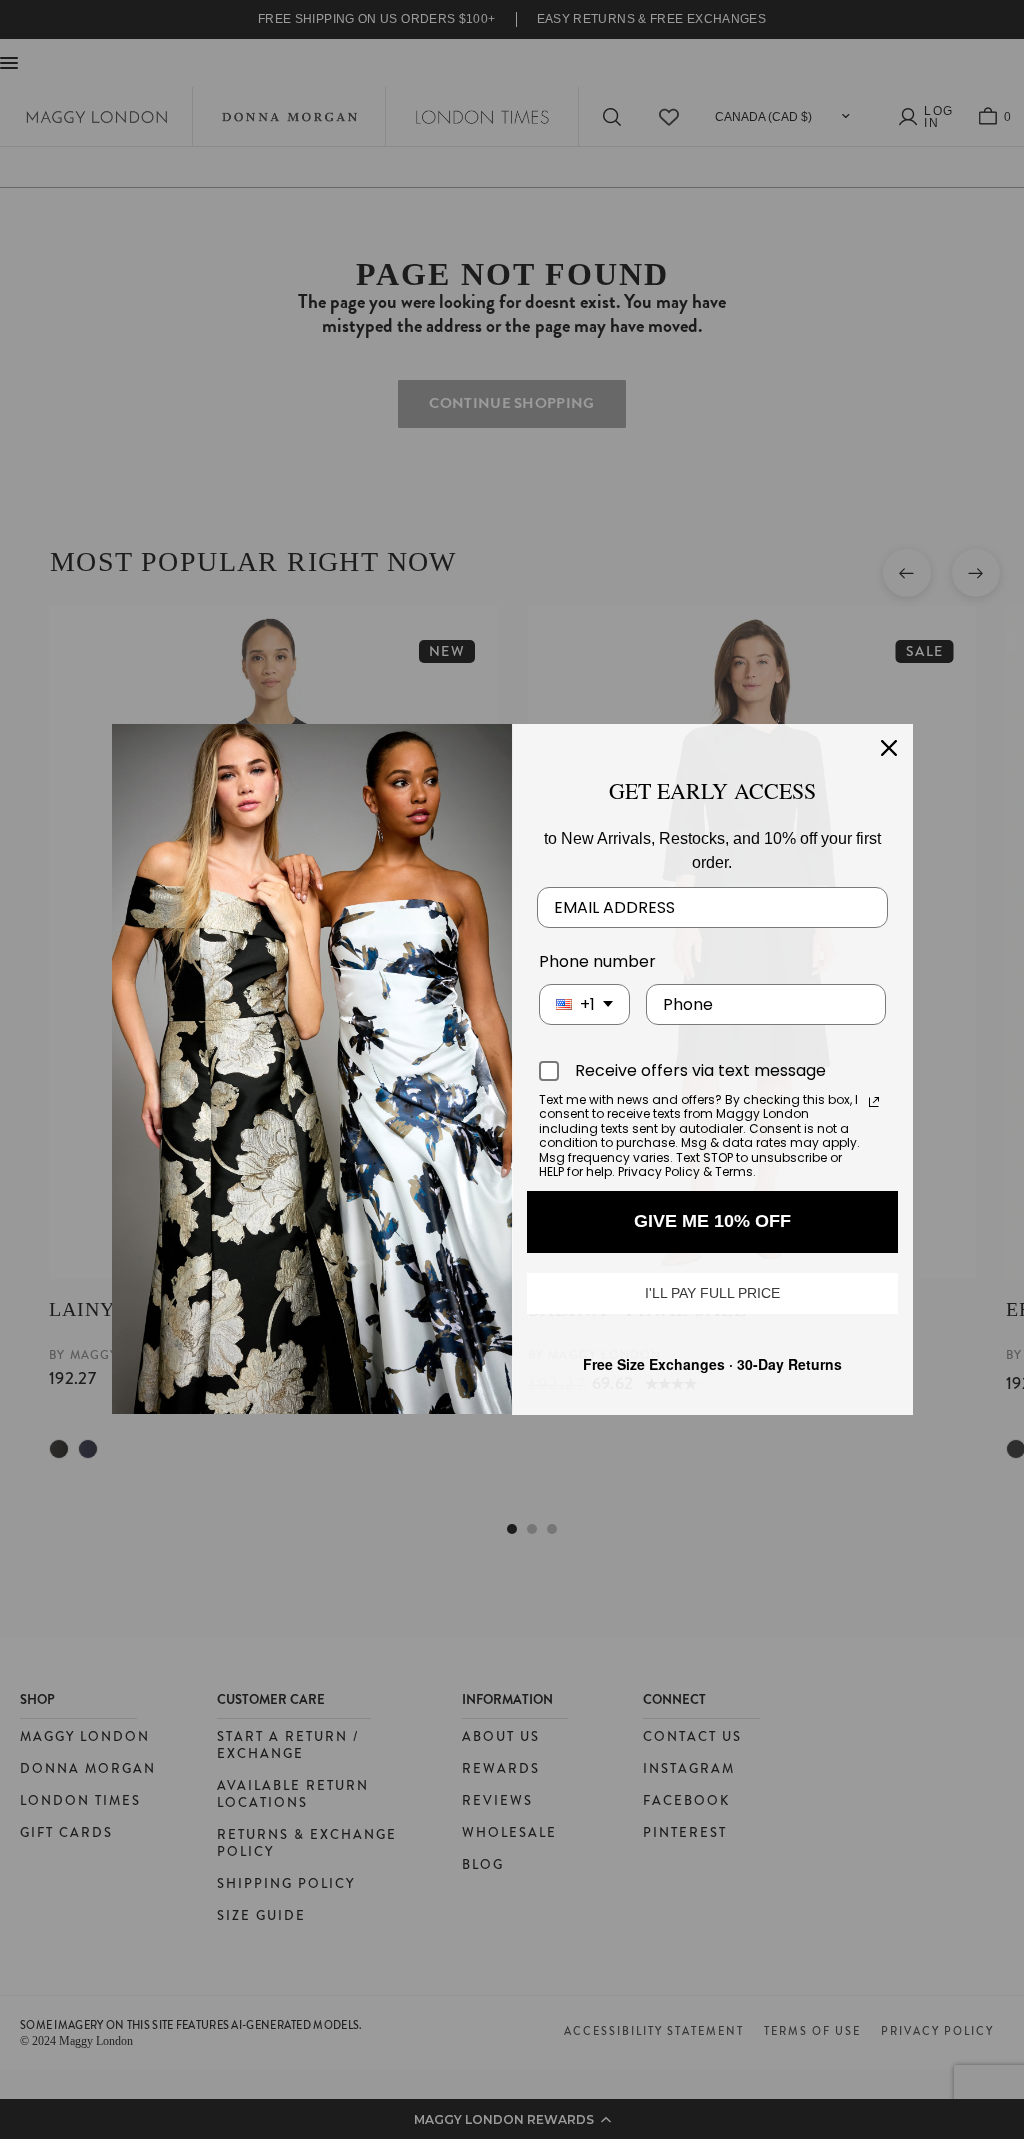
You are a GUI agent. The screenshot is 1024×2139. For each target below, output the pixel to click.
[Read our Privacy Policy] (874, 1102)
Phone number (597, 961)
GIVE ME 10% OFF (712, 1221)
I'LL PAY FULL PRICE (712, 1293)
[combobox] (584, 1004)
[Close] (889, 748)
